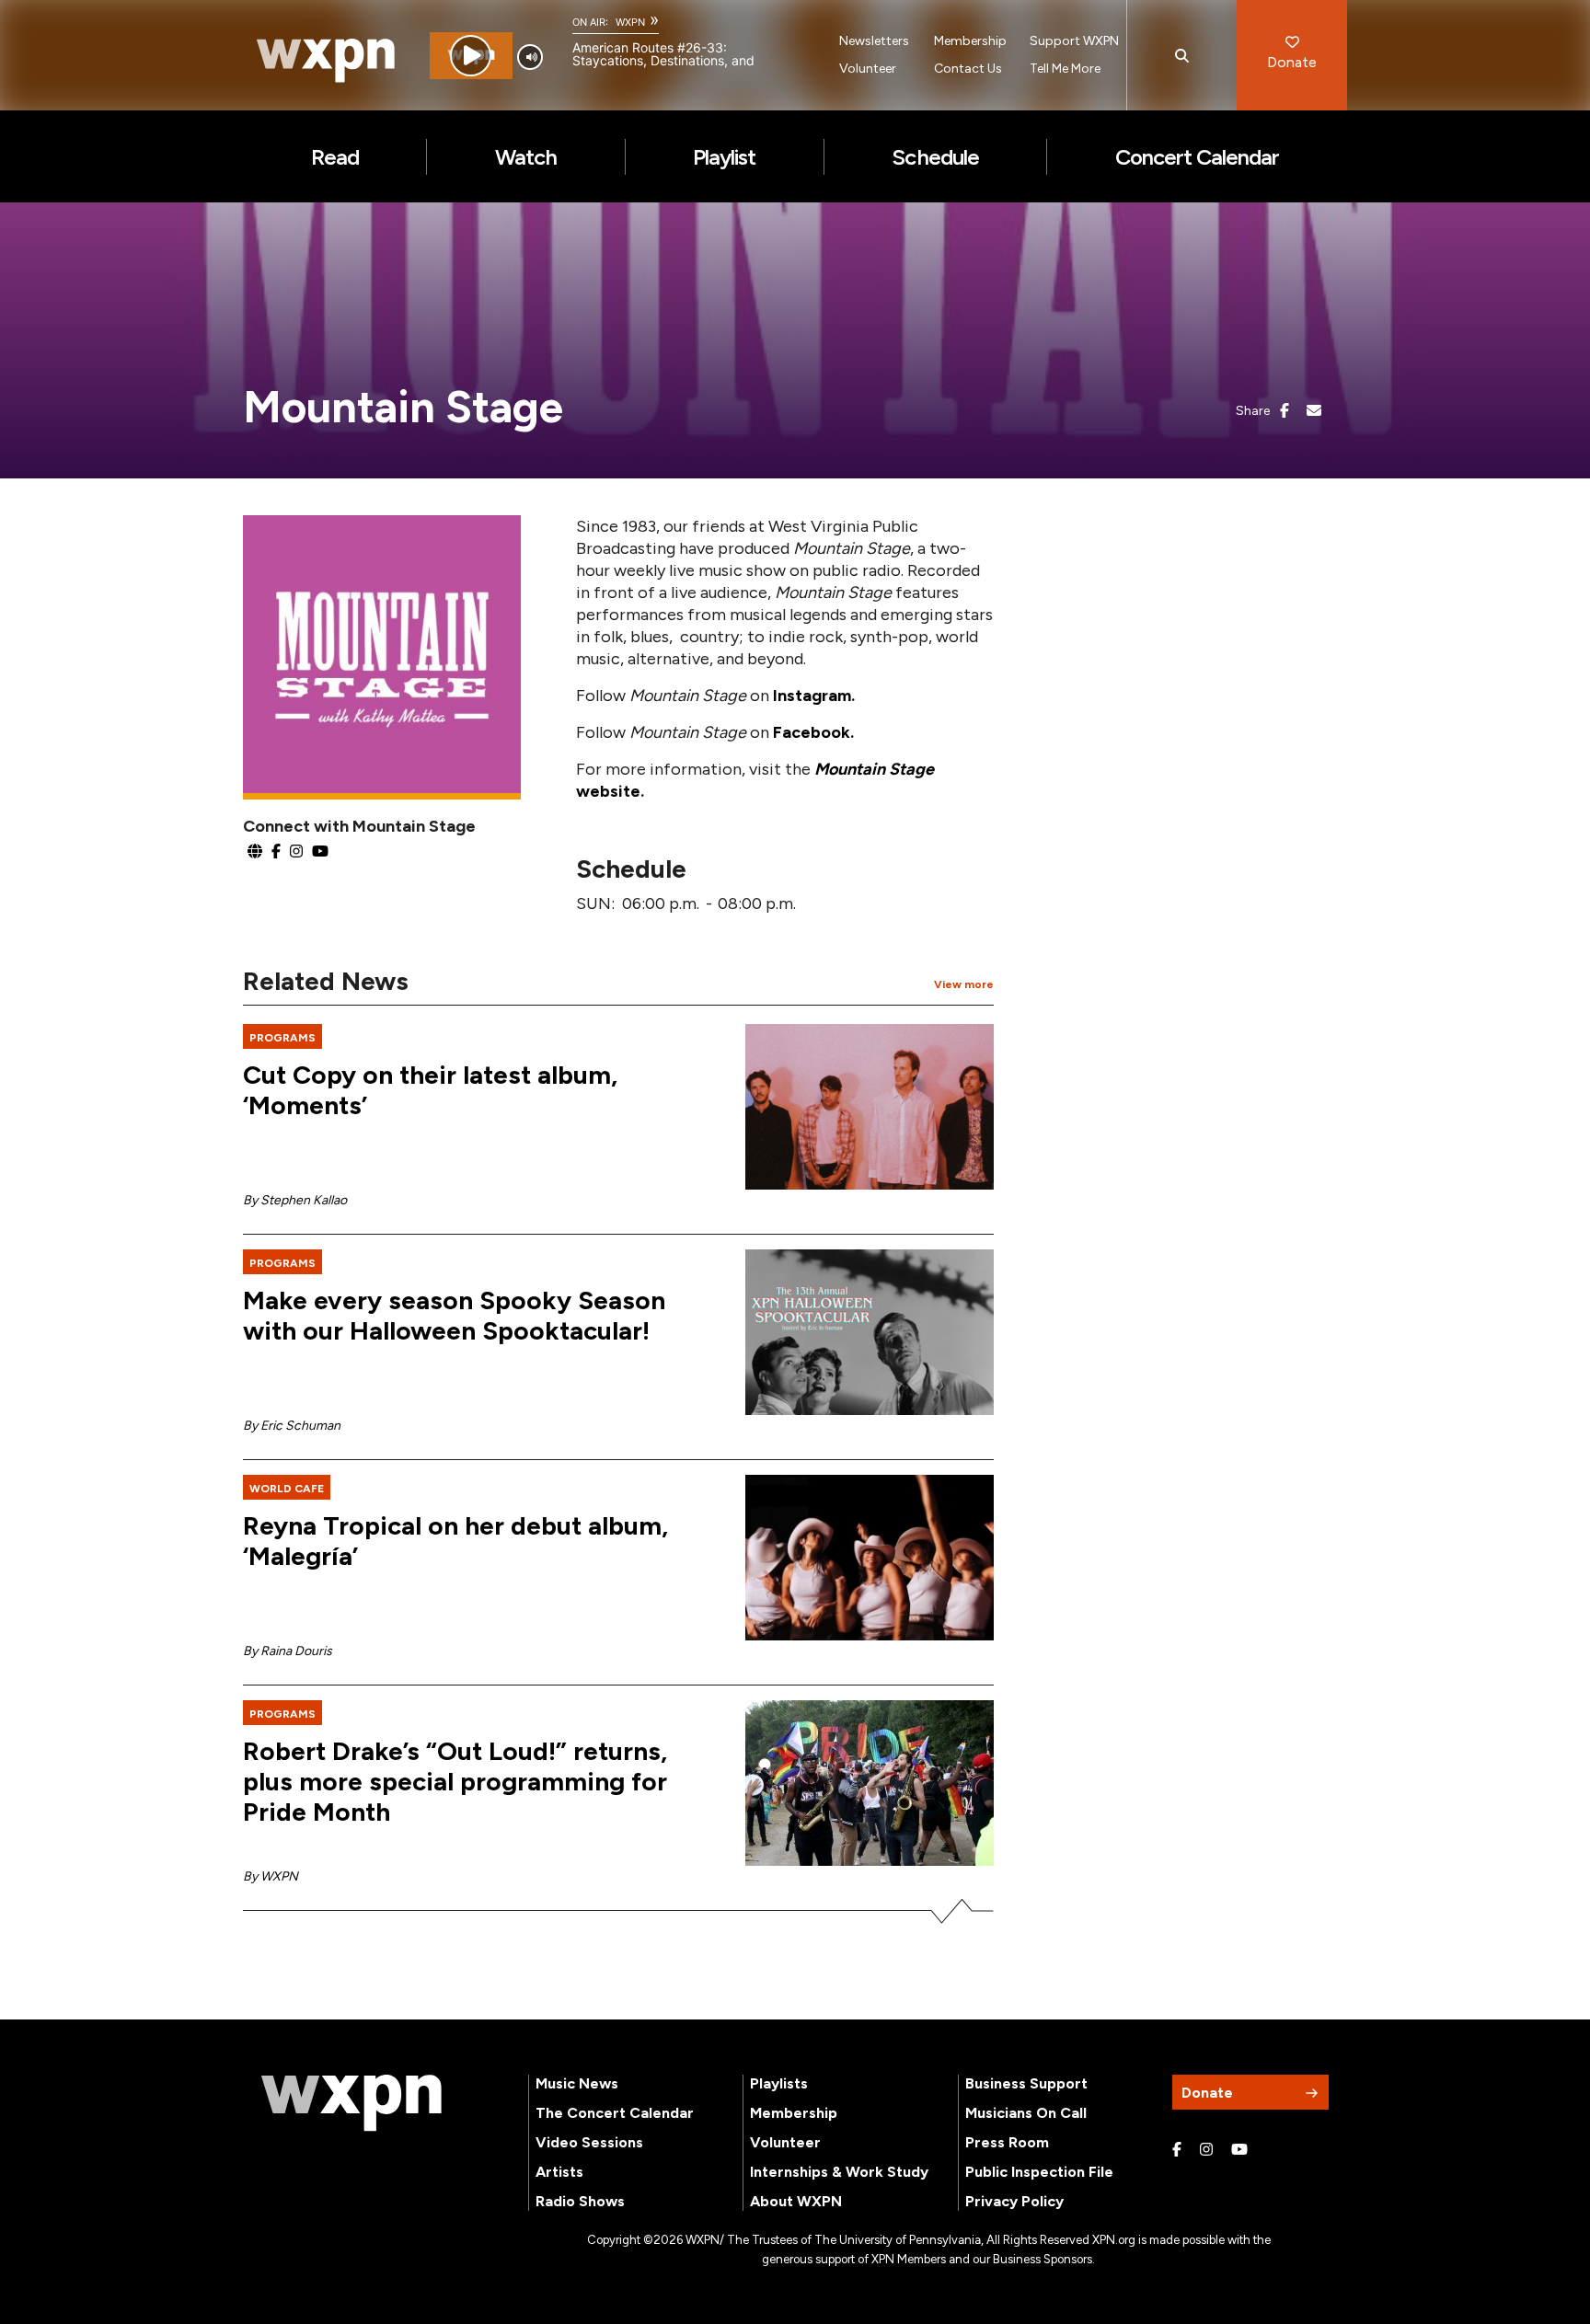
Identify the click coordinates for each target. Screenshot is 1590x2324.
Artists (559, 2172)
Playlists (779, 2083)
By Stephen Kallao (295, 1200)
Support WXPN (1074, 41)
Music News (577, 2083)
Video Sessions (589, 2142)
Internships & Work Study (839, 2172)
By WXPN (271, 1876)
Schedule (935, 157)
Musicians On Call (1026, 2113)
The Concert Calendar (615, 2113)
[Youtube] (1239, 2150)
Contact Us (968, 69)
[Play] (471, 56)
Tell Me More (1065, 69)
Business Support (1026, 2083)
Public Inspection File (1039, 2172)
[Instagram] (1206, 2150)
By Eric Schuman (292, 1426)
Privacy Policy (1014, 2201)
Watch (526, 157)
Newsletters (874, 41)
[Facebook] (1177, 2150)
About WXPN (796, 2201)
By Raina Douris (288, 1651)
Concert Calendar (1198, 157)
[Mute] (530, 57)
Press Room (1007, 2142)
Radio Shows (580, 2201)
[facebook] (1285, 411)
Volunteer (868, 69)
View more (964, 984)
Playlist (724, 157)
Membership (970, 41)
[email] (1314, 411)
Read (335, 157)
